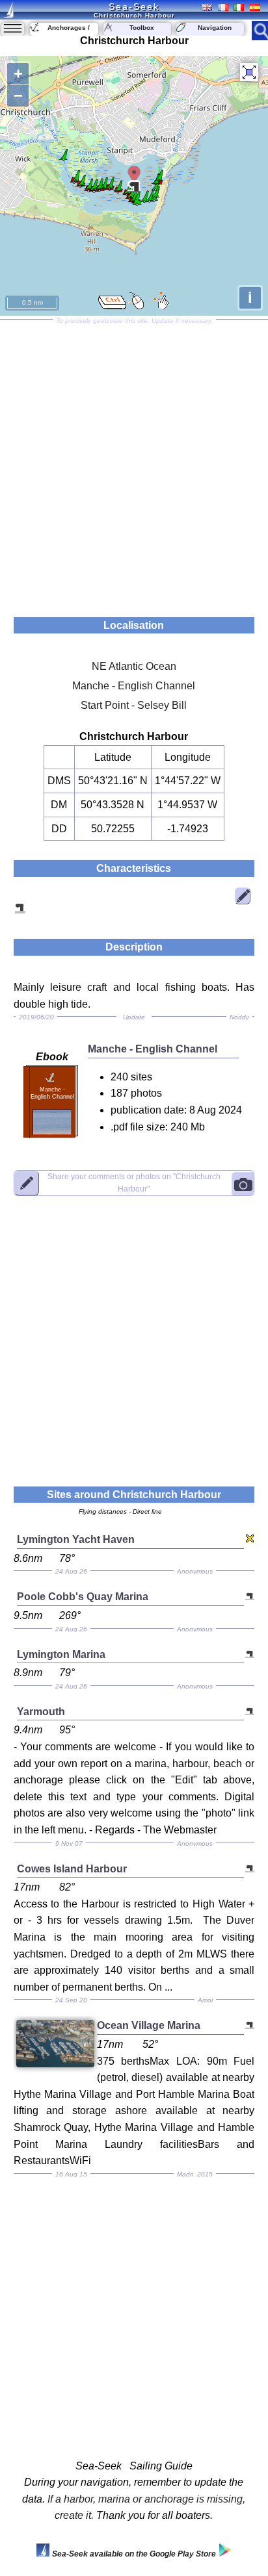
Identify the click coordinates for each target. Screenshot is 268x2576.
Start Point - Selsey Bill (134, 705)
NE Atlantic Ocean (134, 666)
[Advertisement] (134, 464)
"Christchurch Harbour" (134, 1183)
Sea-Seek (134, 6)
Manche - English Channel (134, 686)
